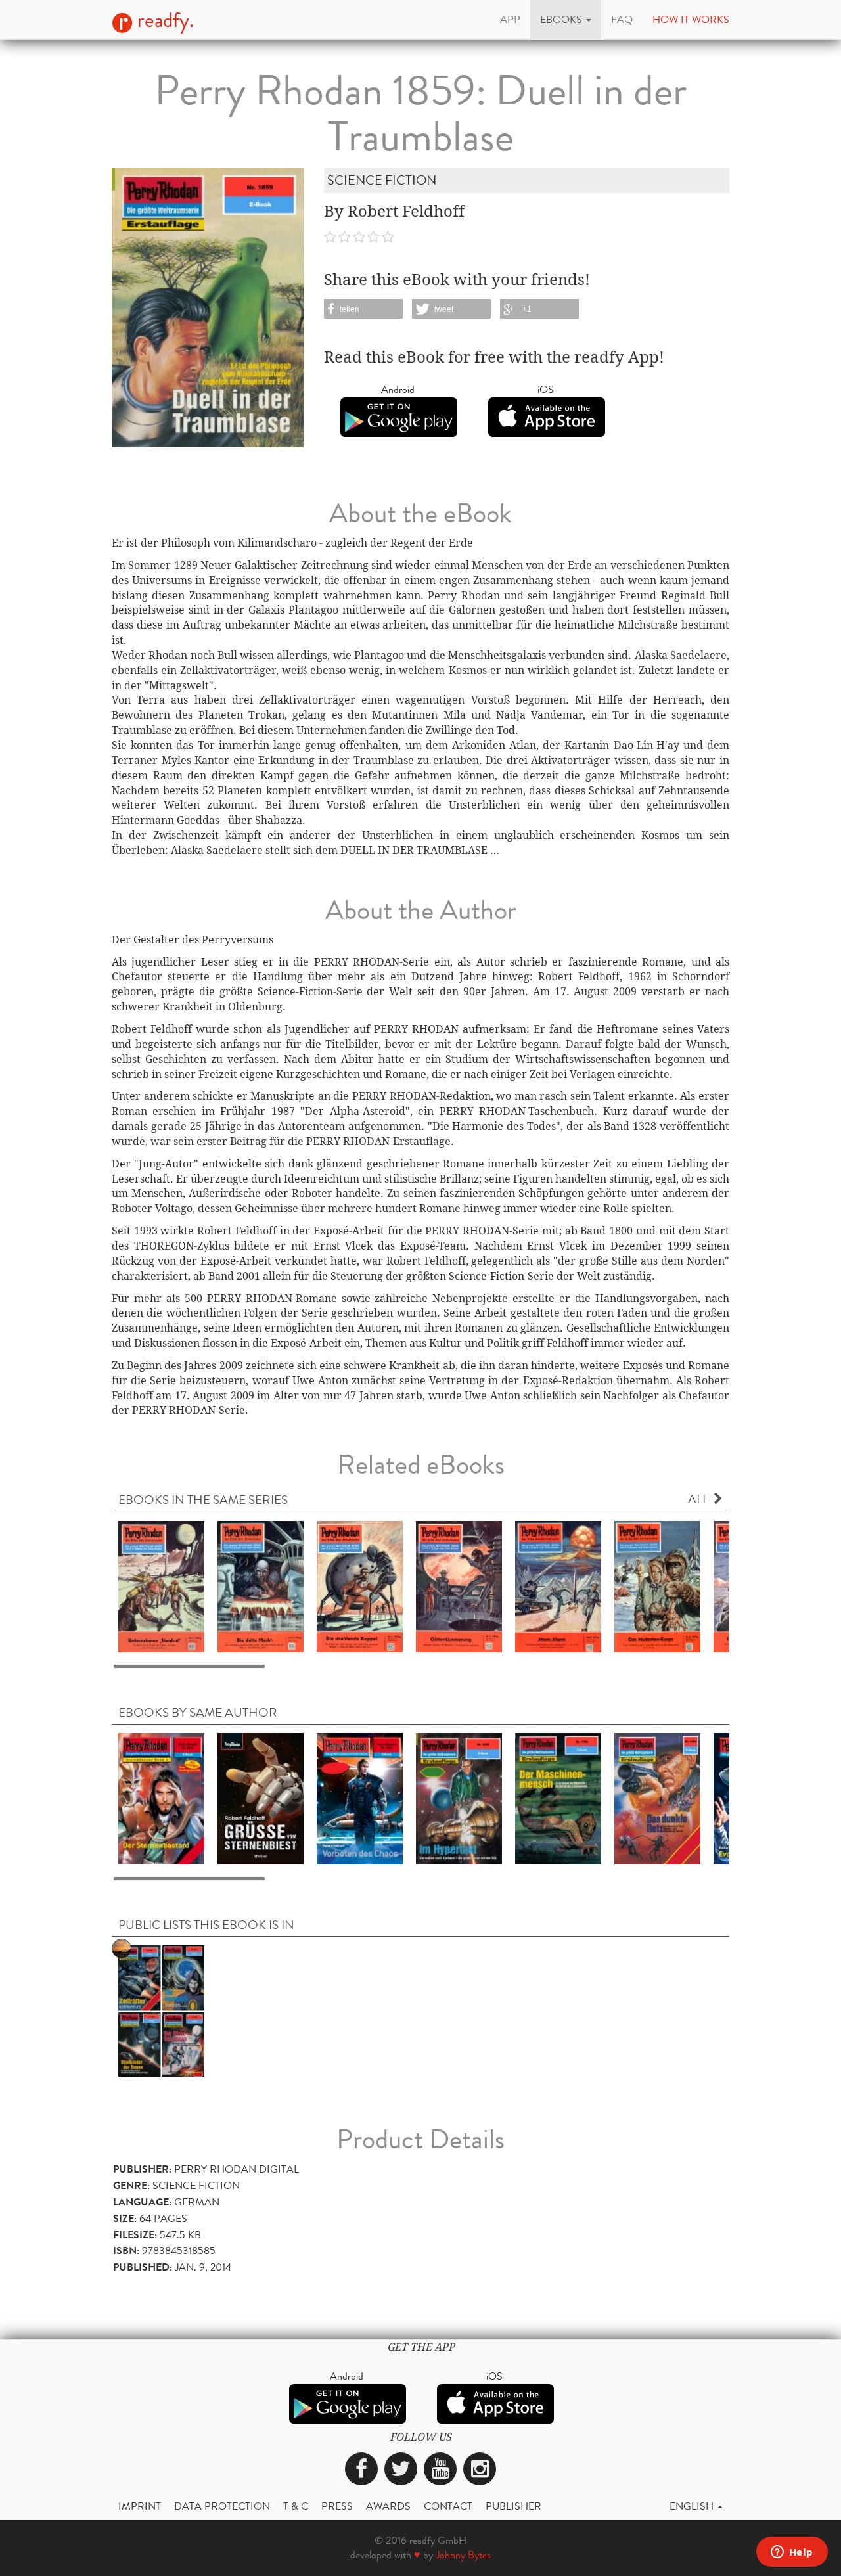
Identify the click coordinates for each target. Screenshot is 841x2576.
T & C (296, 2506)
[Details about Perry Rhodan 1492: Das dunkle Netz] (657, 1798)
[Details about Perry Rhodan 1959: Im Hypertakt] (459, 1798)
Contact (448, 2506)
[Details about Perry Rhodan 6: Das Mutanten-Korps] (657, 1586)
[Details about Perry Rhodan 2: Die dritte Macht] (261, 1586)
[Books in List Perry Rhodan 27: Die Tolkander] (161, 2010)
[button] (566, 20)
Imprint (140, 2506)
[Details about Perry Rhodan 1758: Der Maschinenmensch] (558, 1798)
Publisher (513, 2506)
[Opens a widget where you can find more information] (792, 2553)
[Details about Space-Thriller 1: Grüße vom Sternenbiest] (261, 1798)
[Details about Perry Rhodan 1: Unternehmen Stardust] (161, 1586)
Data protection (222, 2506)
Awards (388, 2506)
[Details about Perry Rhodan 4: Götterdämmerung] (459, 1586)
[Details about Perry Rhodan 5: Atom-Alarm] (558, 1586)
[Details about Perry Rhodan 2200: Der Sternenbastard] (161, 1798)
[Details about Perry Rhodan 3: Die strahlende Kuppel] (360, 1586)
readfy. (163, 20)
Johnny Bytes (463, 2555)
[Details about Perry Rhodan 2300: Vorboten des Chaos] (360, 1798)
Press (337, 2506)
